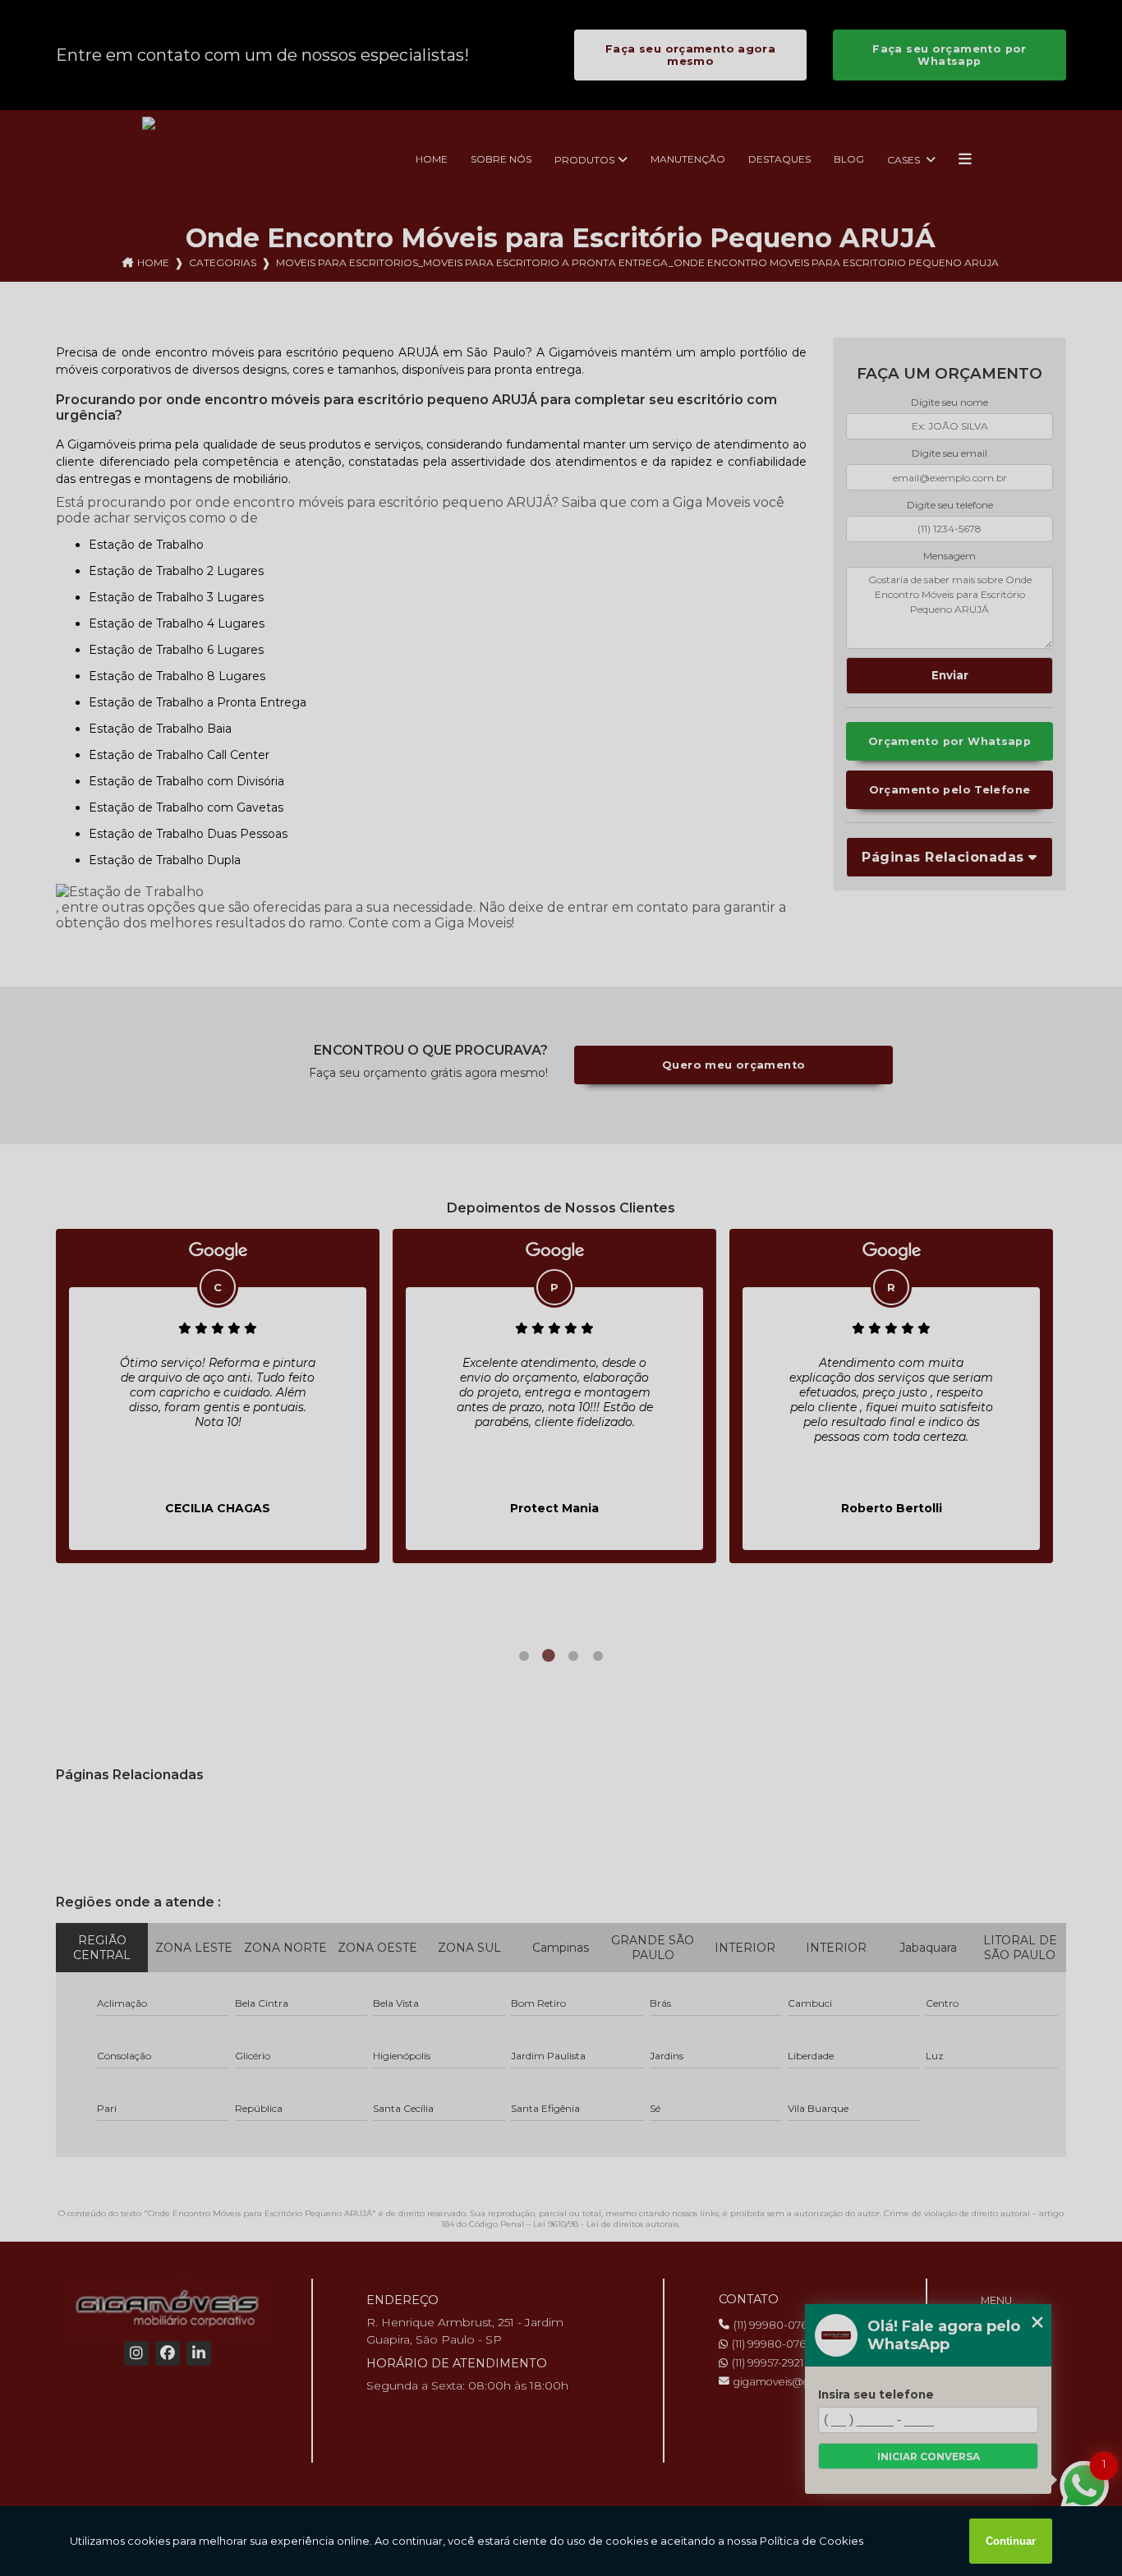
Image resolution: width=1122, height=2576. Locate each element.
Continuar (1011, 2541)
